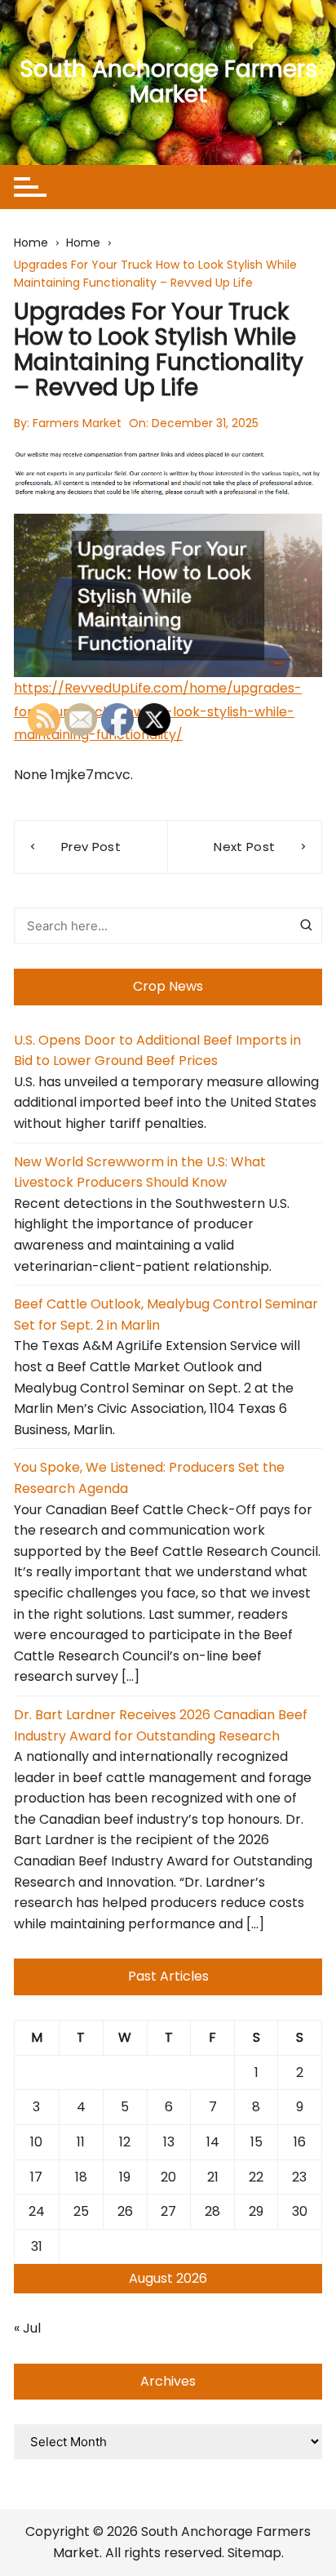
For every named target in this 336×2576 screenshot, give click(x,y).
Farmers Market (77, 423)
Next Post (244, 847)
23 (299, 2177)
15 (256, 2142)
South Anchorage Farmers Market (168, 82)
